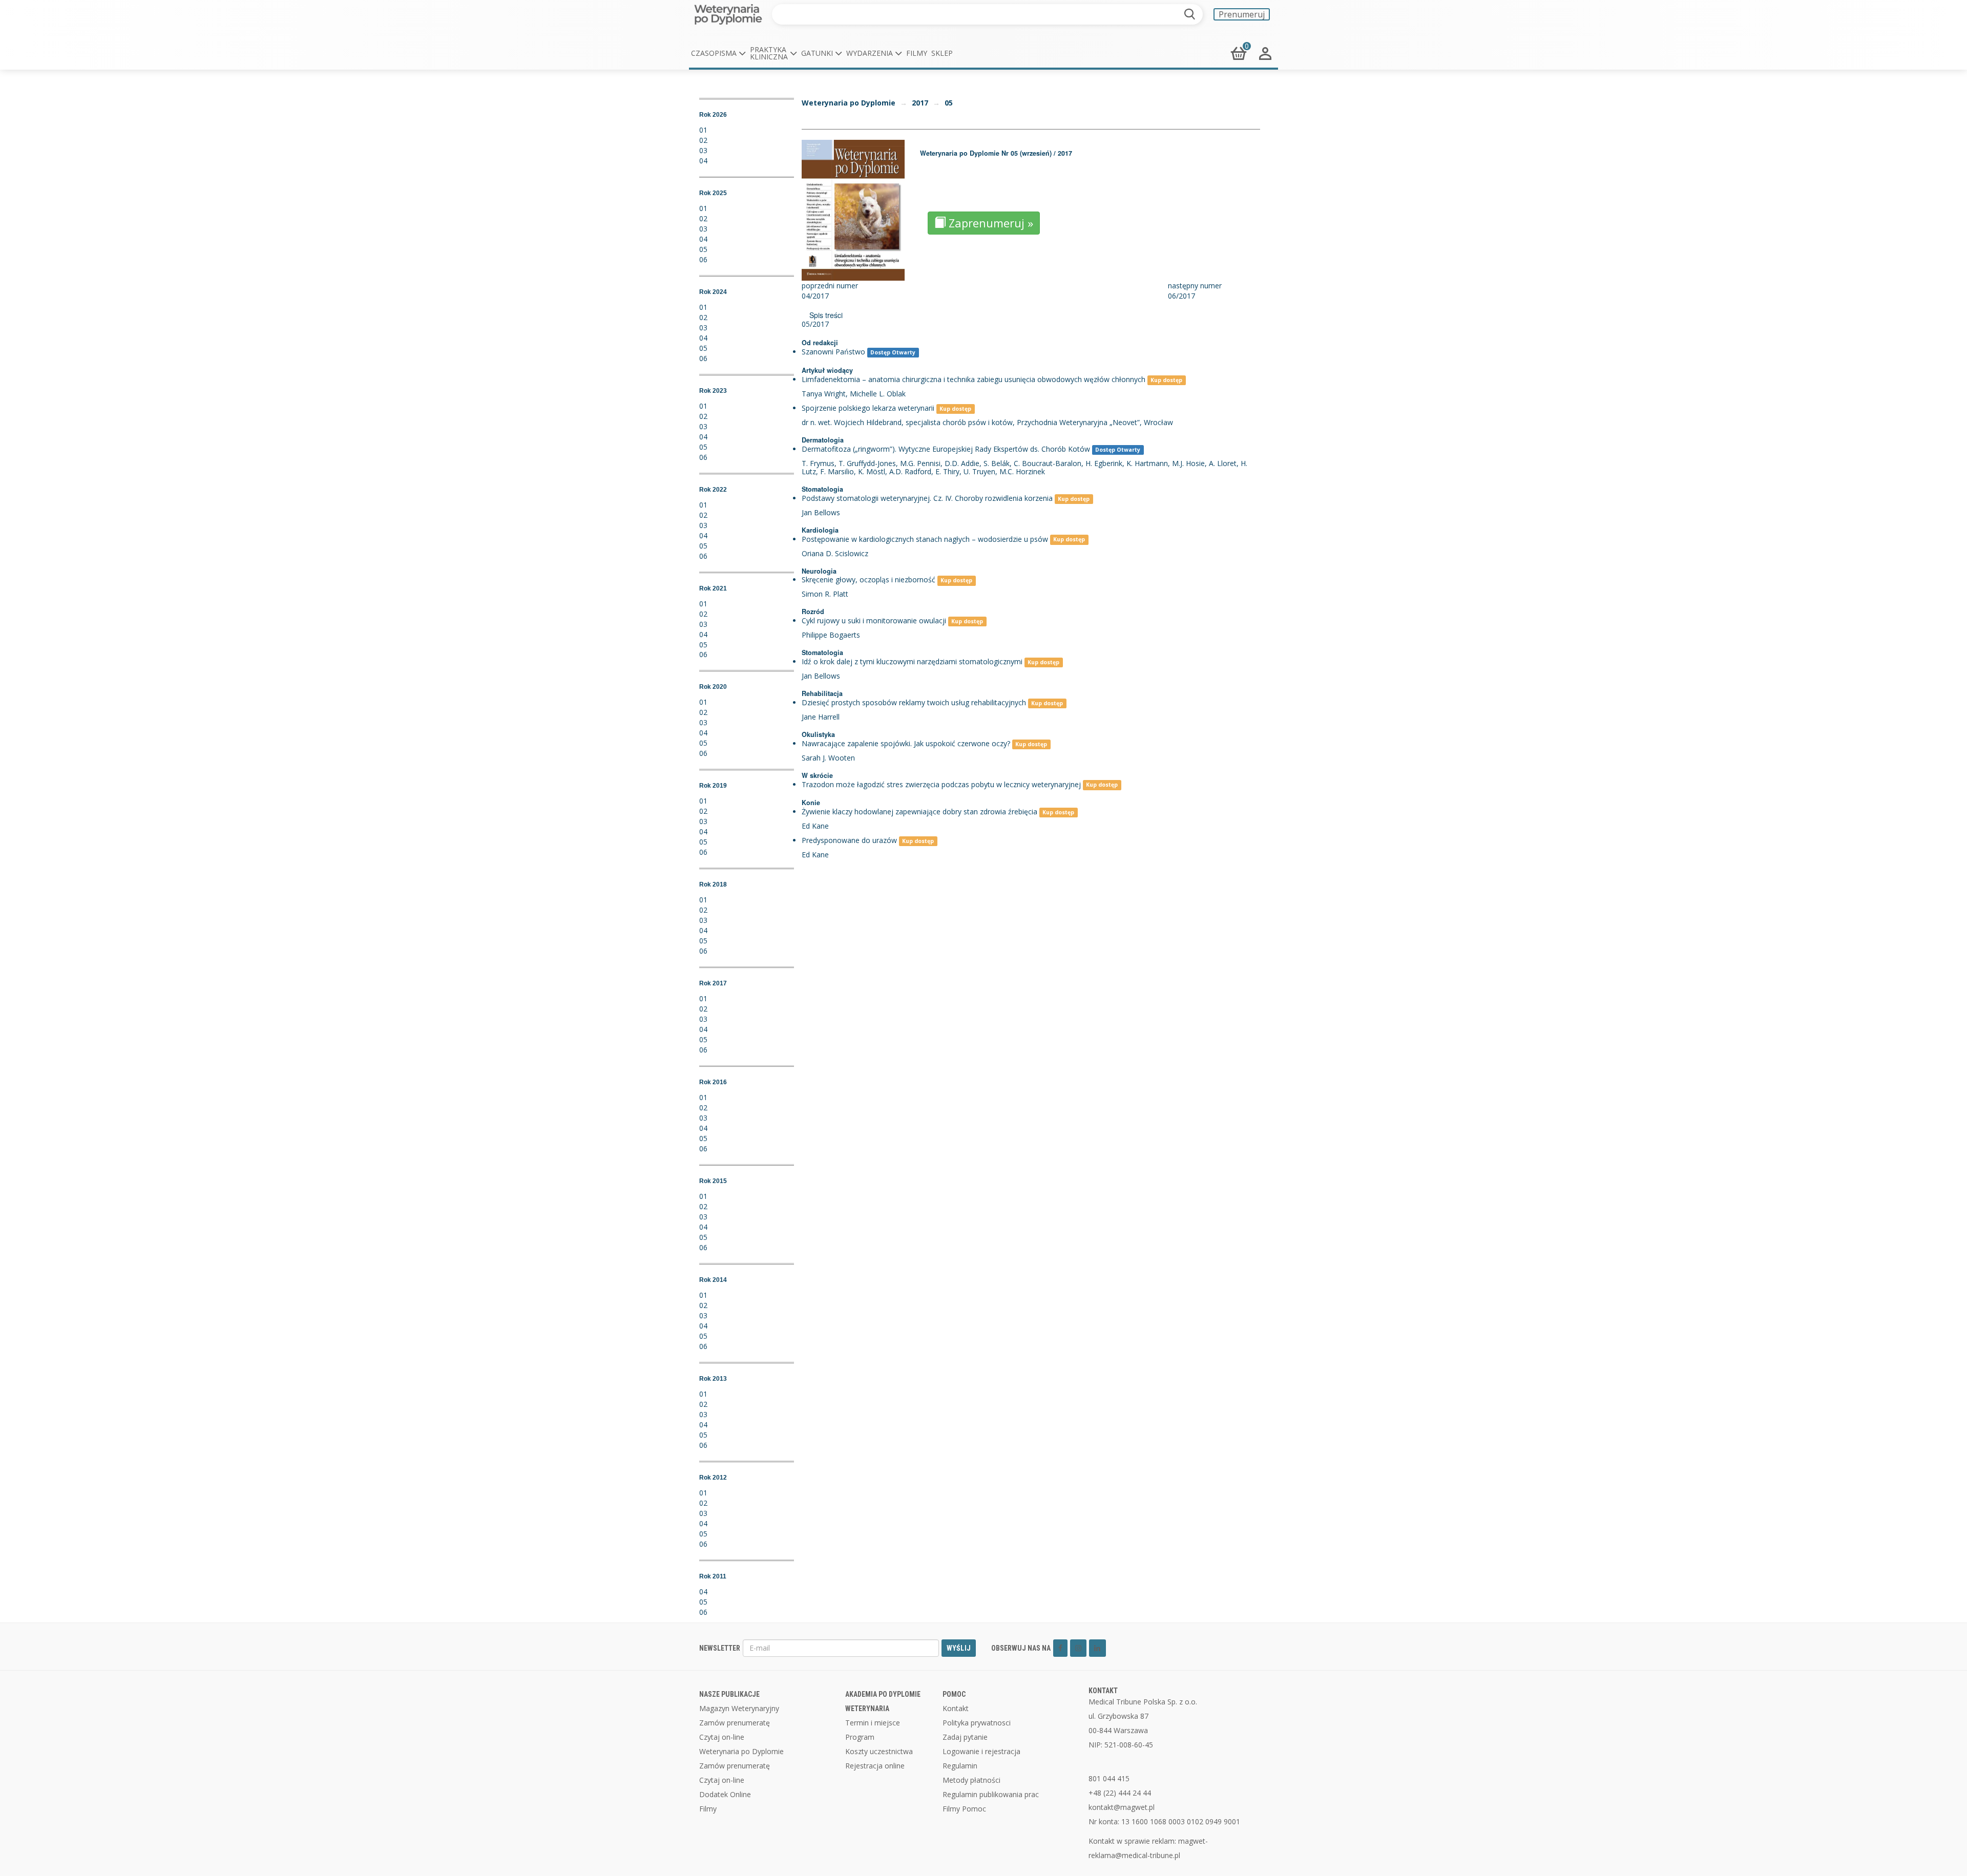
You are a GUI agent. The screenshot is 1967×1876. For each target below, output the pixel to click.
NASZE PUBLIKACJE (729, 1694)
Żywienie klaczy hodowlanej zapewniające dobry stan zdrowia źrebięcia (919, 811)
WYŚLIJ (959, 1648)
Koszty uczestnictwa (879, 1751)
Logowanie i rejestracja (981, 1751)
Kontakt (956, 1708)
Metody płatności (971, 1780)
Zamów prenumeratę (735, 1723)
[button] (718, 53)
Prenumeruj (1242, 14)
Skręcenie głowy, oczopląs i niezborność (869, 579)
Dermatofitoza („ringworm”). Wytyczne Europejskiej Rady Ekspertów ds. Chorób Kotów (946, 449)
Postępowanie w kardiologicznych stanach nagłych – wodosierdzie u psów (925, 539)
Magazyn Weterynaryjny (739, 1708)
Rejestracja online (875, 1766)
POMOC (954, 1694)
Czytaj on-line (722, 1737)
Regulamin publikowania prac (991, 1794)
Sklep (942, 53)
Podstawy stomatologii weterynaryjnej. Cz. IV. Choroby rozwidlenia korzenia (927, 498)
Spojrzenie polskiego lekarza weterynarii (868, 408)
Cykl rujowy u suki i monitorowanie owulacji (874, 620)
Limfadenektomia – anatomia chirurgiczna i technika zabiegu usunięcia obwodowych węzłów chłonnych (974, 379)
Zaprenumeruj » (989, 223)
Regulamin (960, 1766)
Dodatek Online (725, 1794)
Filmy (917, 53)
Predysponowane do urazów (849, 840)
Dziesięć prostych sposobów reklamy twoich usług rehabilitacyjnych (914, 702)
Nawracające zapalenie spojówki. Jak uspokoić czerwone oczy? (906, 743)
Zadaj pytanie (965, 1737)
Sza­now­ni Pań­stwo (833, 352)
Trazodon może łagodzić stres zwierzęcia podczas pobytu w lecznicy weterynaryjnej (941, 784)
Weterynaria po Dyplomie (849, 103)
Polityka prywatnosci (977, 1723)
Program (860, 1737)
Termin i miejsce (873, 1723)
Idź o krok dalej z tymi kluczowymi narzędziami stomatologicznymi (912, 661)
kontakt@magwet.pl (1122, 1807)
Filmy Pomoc (964, 1809)
